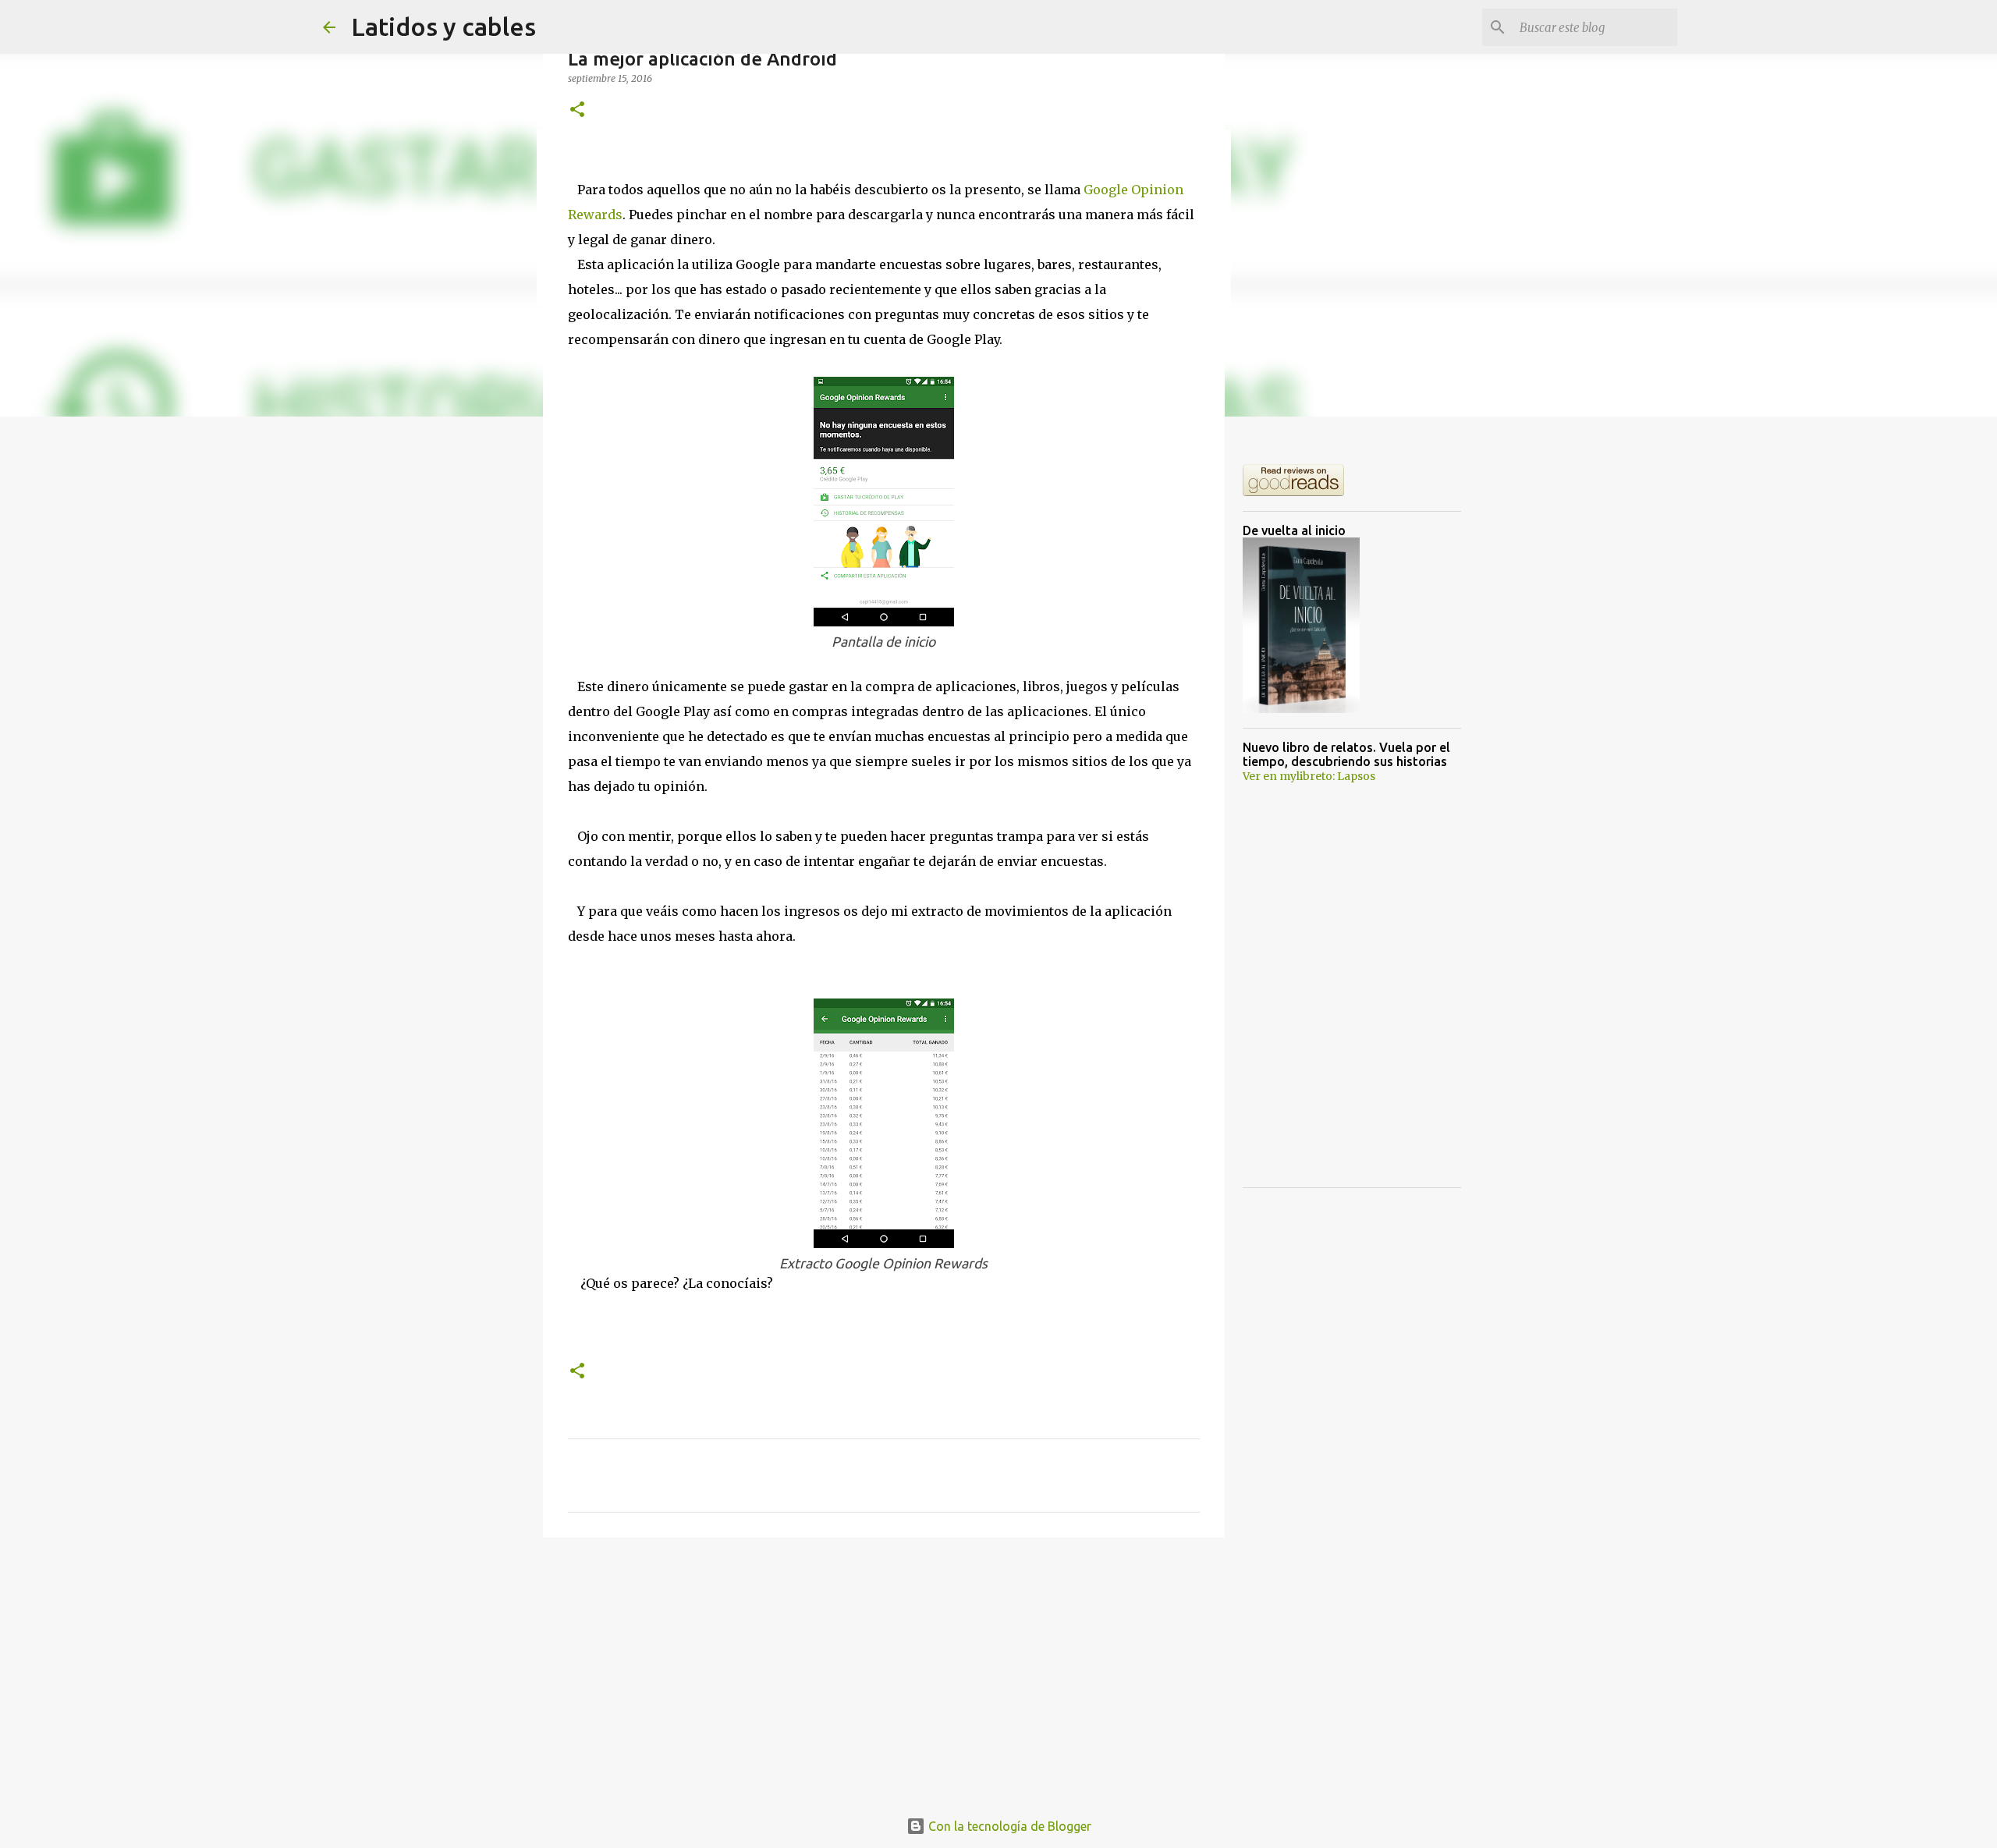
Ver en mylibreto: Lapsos (1309, 776)
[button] (577, 110)
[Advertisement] (884, 1670)
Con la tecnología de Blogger (1008, 1826)
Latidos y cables (443, 27)
